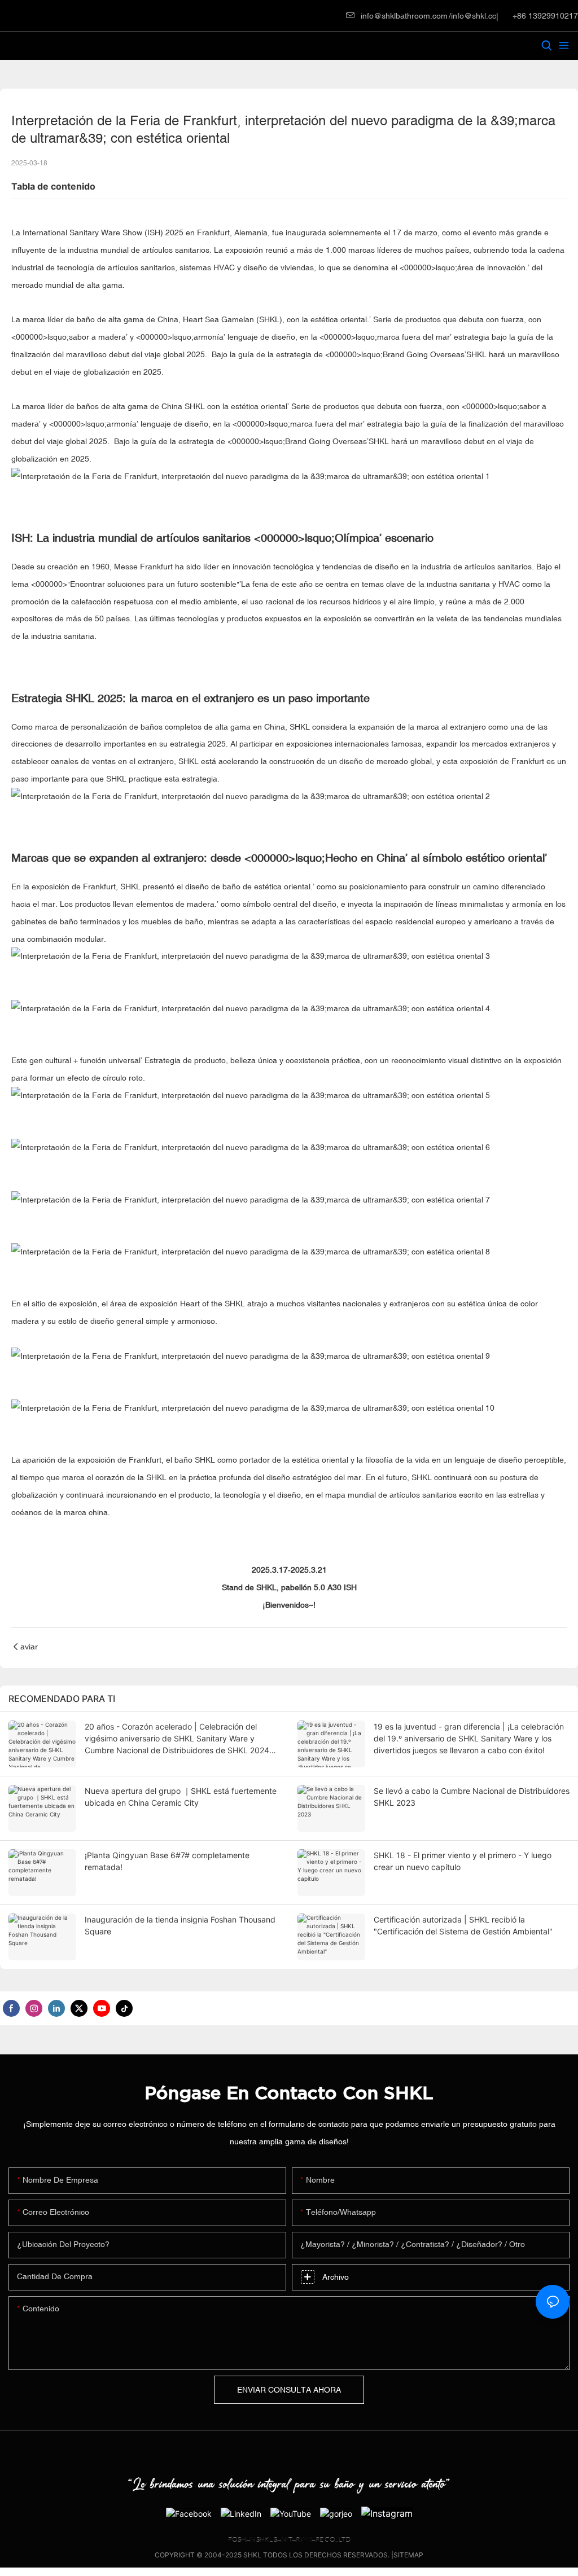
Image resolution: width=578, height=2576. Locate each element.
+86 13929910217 (544, 16)
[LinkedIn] (241, 2513)
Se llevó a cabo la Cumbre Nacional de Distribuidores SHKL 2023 (472, 1797)
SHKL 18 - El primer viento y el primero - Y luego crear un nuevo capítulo (463, 1861)
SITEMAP (408, 2555)
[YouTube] (291, 2513)
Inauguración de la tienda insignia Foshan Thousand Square (180, 1925)
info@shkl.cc (474, 16)
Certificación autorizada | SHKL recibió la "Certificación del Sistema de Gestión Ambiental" (463, 1925)
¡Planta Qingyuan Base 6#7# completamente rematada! (167, 1861)
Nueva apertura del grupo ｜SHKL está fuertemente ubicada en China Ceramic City (181, 1797)
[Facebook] (189, 2513)
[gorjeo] (336, 2513)
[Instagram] (387, 2513)
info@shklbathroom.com (404, 16)
